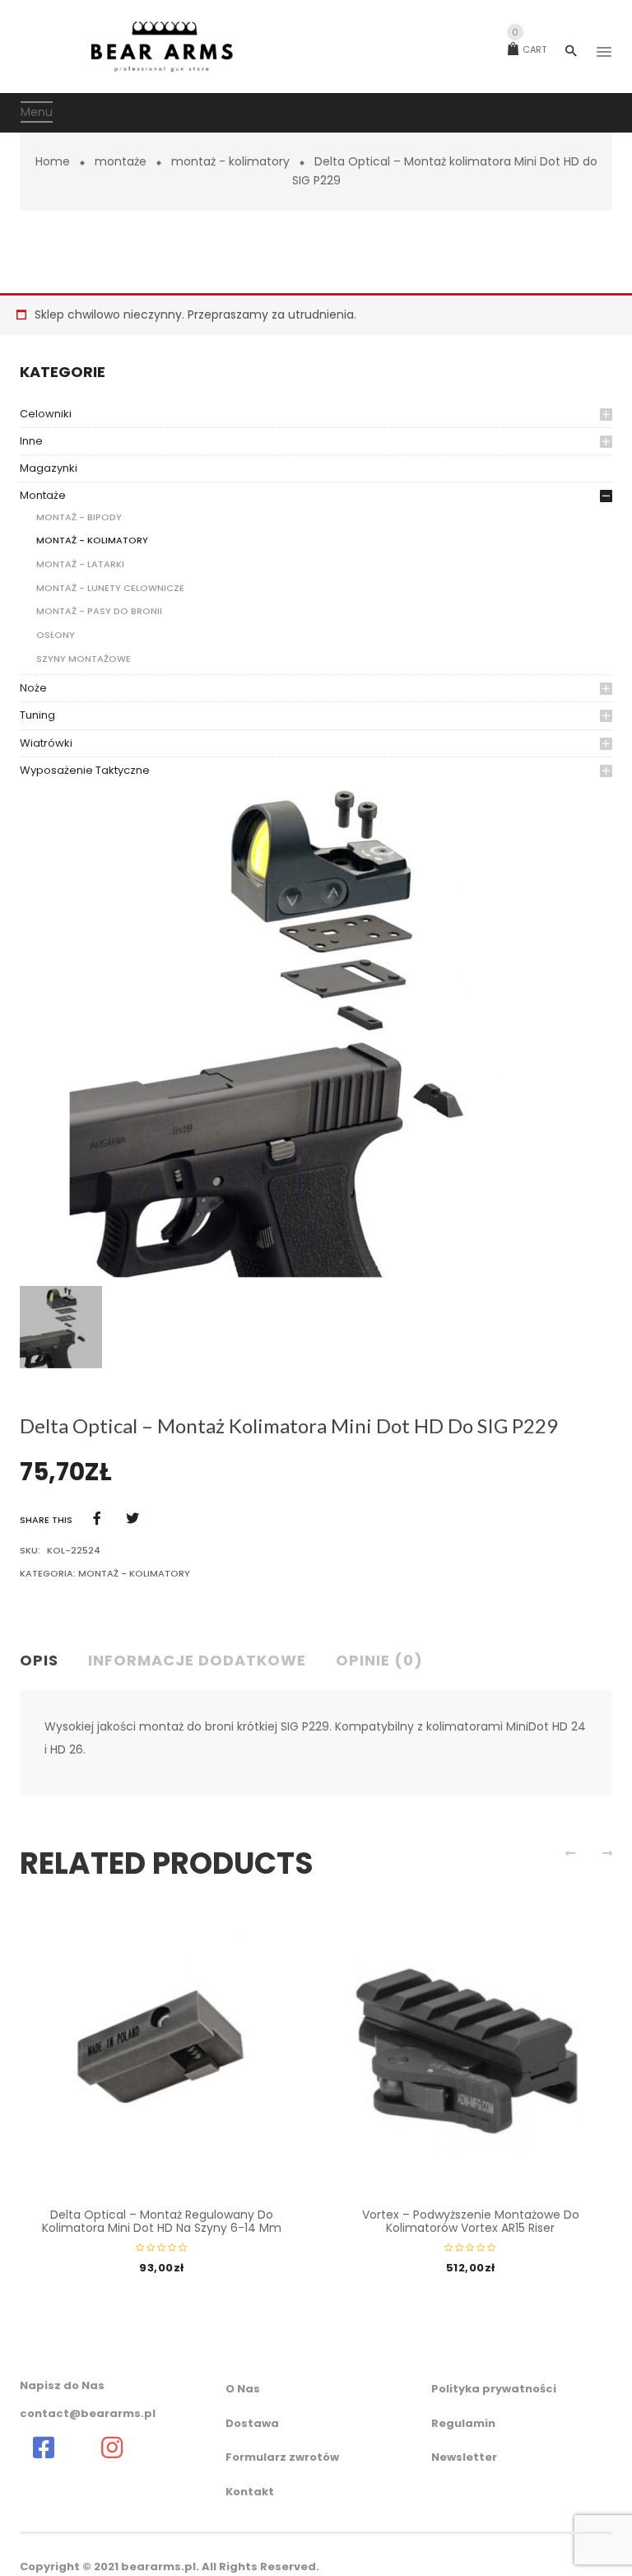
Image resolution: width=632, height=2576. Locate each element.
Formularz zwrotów (282, 2457)
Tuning (37, 715)
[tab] (46, 1661)
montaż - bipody (79, 517)
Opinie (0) (379, 1660)
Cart (529, 49)
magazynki (49, 468)
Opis (39, 1660)
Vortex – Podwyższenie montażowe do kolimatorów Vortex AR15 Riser (471, 2221)
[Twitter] (132, 1519)
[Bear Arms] (43, 2448)
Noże (33, 688)
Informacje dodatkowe (197, 1660)
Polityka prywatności (494, 2389)
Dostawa (252, 2423)
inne (31, 441)
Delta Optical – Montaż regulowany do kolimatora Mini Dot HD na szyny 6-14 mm (162, 2221)
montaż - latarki (80, 564)
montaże (121, 161)
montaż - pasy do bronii (99, 611)
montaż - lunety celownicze (110, 588)
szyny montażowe (84, 659)
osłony (56, 635)
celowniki (46, 414)
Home (53, 161)
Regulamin (463, 2423)
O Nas (243, 2389)
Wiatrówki (46, 743)
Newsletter (464, 2457)
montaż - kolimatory (230, 161)
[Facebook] (97, 1519)
